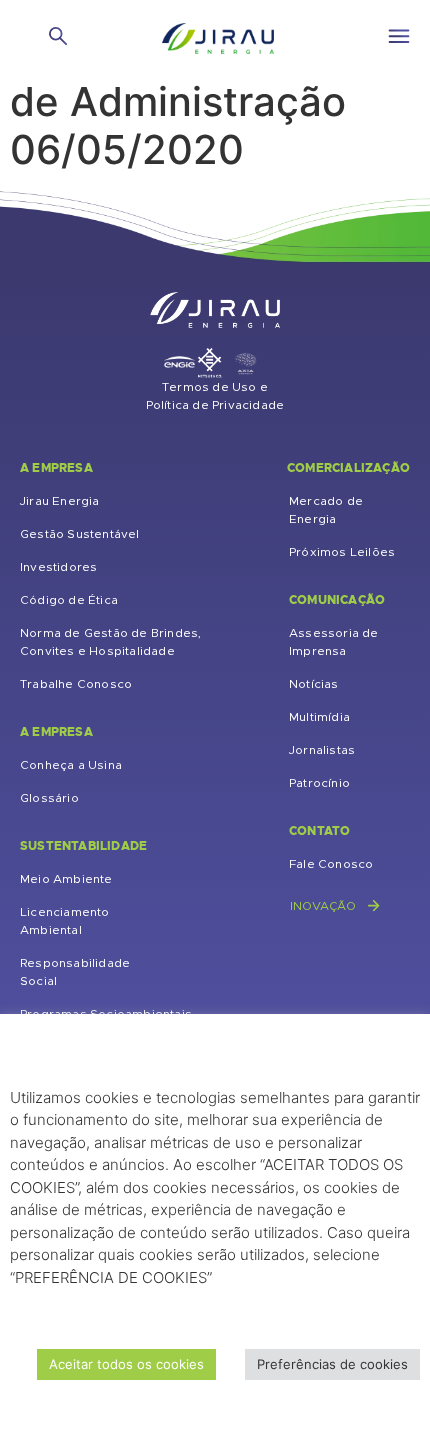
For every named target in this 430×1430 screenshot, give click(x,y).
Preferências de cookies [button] (332, 1364)
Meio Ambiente (66, 879)
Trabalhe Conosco (76, 684)
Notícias (314, 684)
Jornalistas (322, 750)
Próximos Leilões (342, 552)
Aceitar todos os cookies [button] (126, 1364)
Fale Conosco (331, 864)
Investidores (58, 567)
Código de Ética (69, 600)
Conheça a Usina (71, 765)
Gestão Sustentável (80, 534)
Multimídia (319, 717)
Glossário (49, 798)
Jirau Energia (60, 501)
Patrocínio (319, 783)
